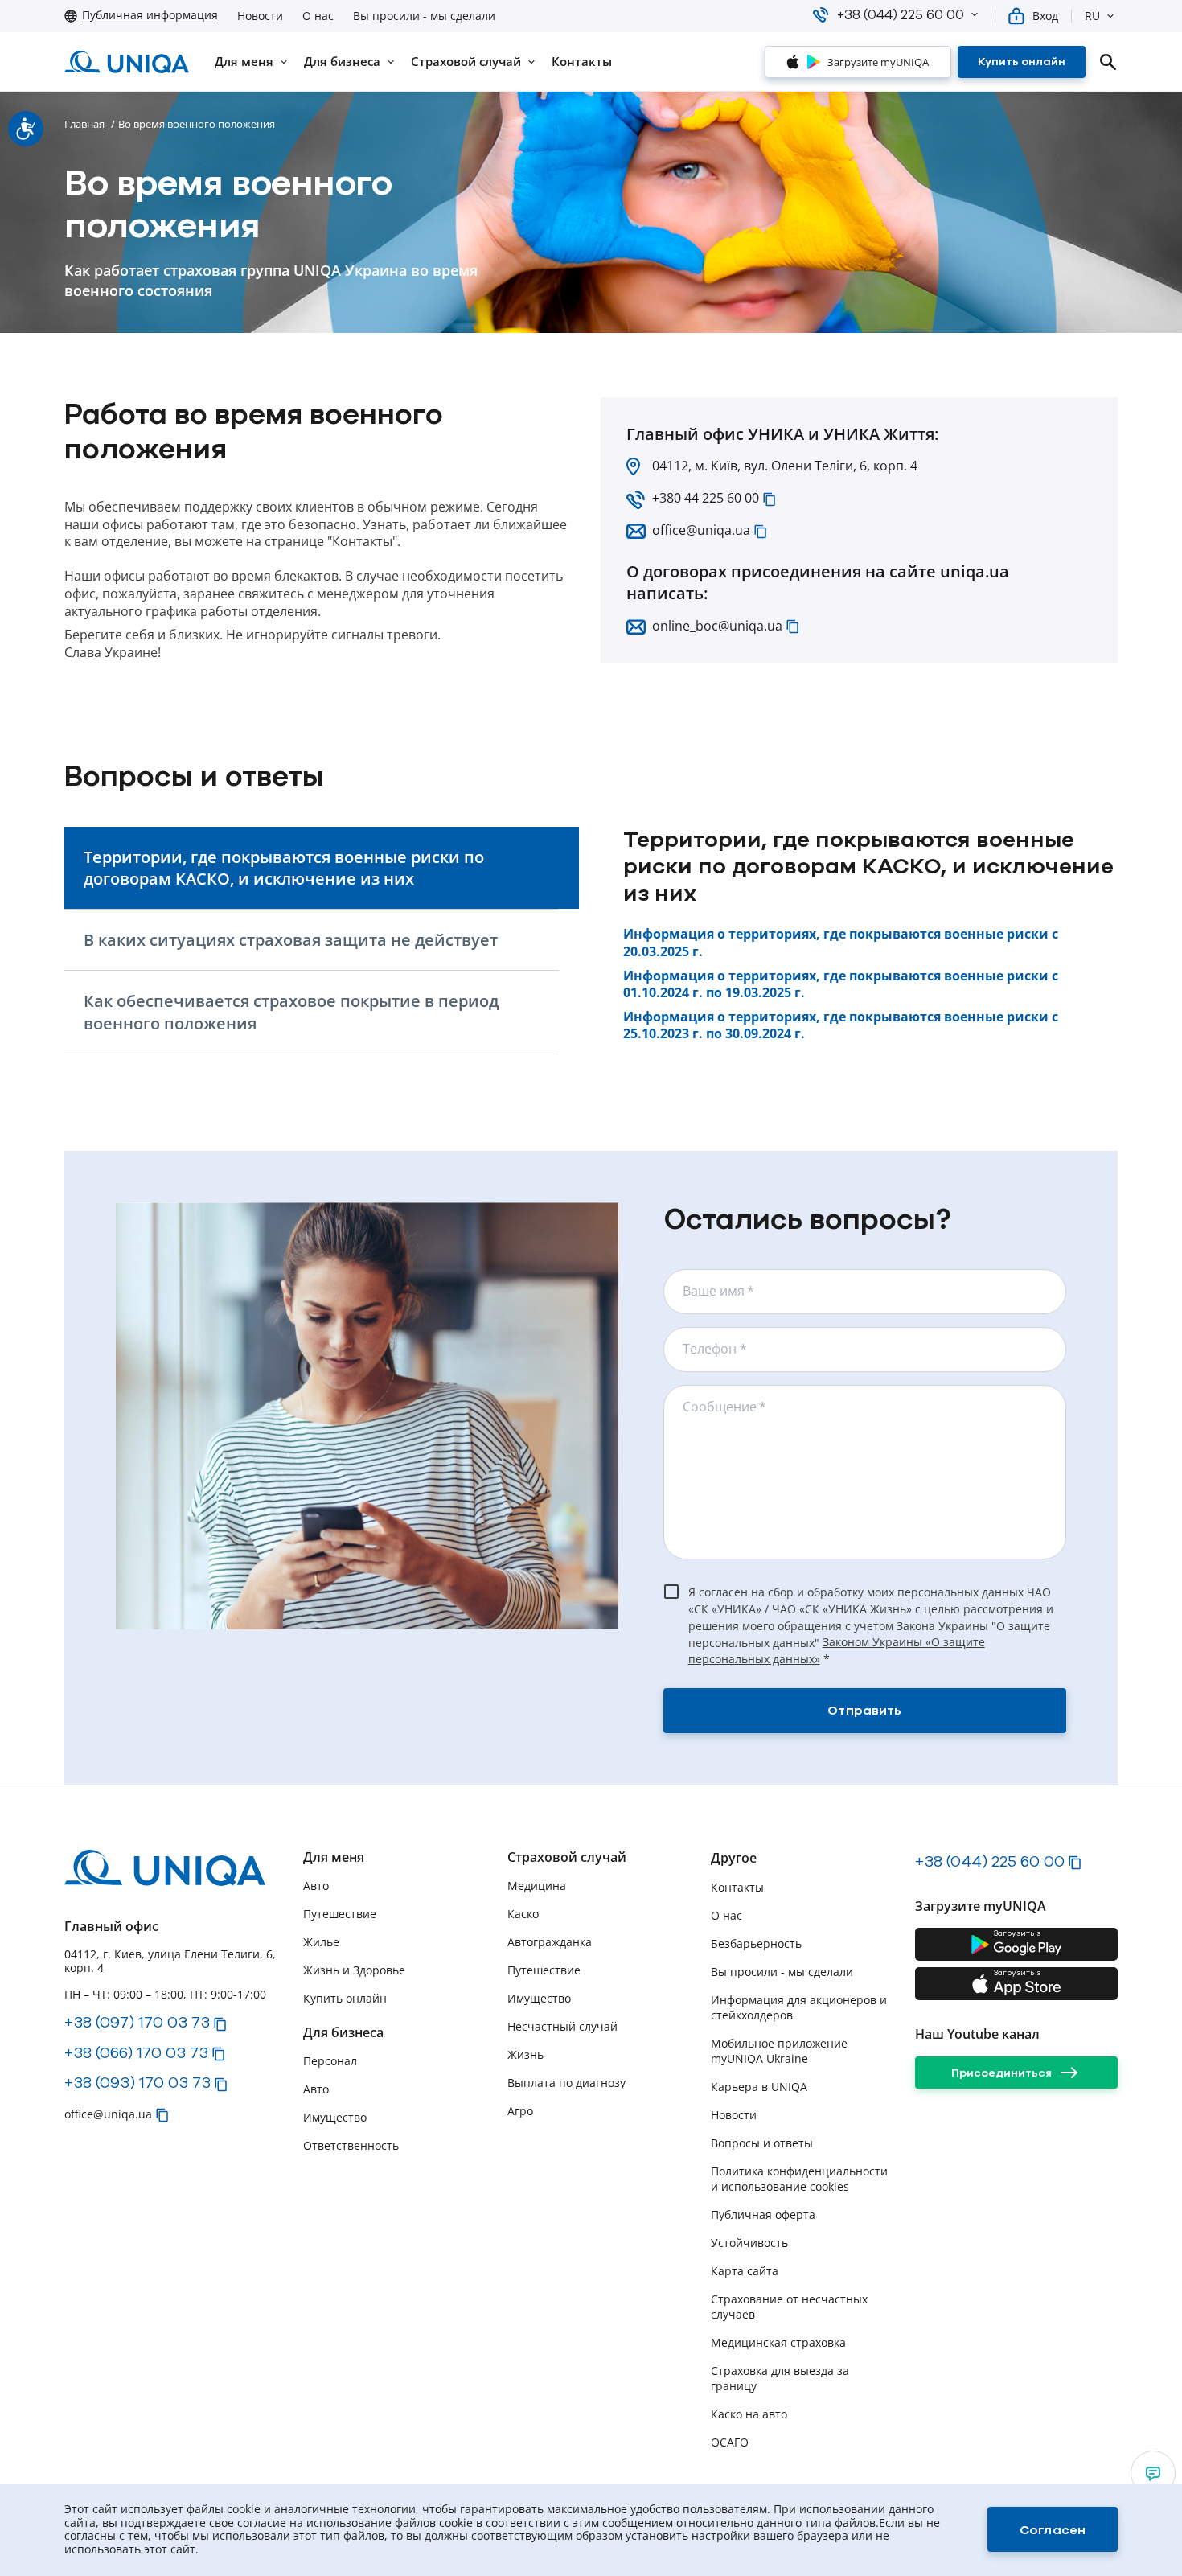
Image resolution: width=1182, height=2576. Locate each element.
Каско (523, 1914)
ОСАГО (730, 2442)
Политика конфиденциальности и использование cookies (799, 2179)
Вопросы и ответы (762, 2143)
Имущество (335, 2117)
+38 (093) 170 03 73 (137, 2082)
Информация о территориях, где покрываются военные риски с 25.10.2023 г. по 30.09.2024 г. (841, 1026)
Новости (260, 16)
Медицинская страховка (778, 2342)
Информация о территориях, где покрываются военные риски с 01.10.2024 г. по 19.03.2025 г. (841, 985)
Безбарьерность (756, 1943)
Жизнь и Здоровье (354, 1970)
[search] (1108, 62)
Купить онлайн (345, 1998)
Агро (520, 2111)
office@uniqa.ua (701, 530)
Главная (84, 124)
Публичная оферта (763, 2214)
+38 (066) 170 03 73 (136, 2052)
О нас (318, 16)
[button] (975, 14)
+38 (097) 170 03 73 (137, 2022)
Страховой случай (567, 1857)
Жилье (321, 1942)
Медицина (537, 1886)
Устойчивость (749, 2243)
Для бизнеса (343, 2033)
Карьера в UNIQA (759, 2087)
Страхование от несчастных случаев (789, 2307)
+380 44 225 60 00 (706, 498)
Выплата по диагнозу (566, 2083)
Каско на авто (749, 2414)
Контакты (737, 1887)
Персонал (330, 2061)
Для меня (334, 1857)
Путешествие (340, 1914)
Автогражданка (550, 1942)
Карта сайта (745, 2271)
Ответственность (351, 2145)
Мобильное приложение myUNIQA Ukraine (779, 2051)
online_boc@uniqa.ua (717, 626)
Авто (316, 1886)
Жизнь (525, 2054)
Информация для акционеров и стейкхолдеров (799, 2007)
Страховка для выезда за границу (780, 2378)
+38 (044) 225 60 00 (990, 1861)
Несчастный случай (562, 2026)
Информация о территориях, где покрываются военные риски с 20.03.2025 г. (841, 943)
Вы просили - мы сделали (424, 16)
